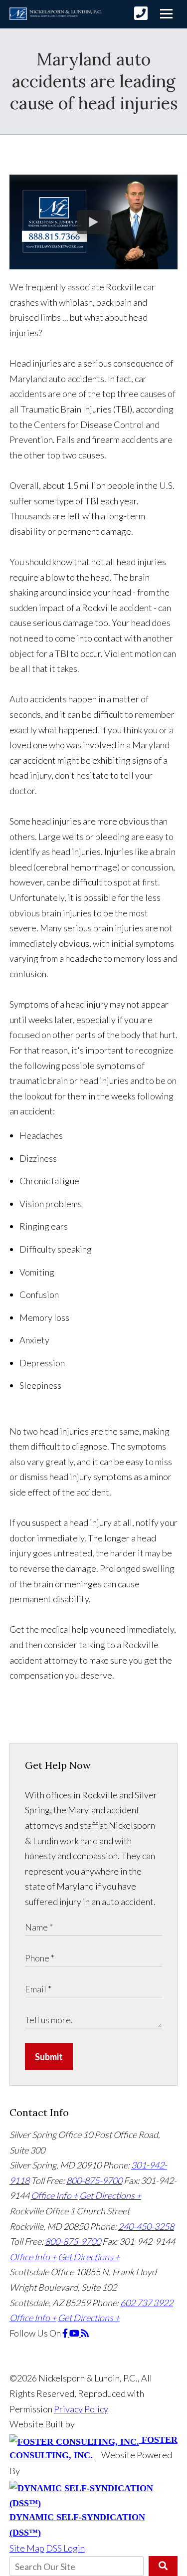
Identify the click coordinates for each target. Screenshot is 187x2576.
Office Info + (54, 2195)
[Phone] (141, 13)
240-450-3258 (146, 2226)
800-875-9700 (94, 2180)
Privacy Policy (81, 2409)
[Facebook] (66, 2333)
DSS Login (65, 2548)
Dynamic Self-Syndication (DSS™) (77, 2525)
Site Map (27, 2548)
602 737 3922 (147, 2303)
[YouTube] (75, 2333)
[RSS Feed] (85, 2333)
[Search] (163, 2566)
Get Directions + (110, 2195)
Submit (49, 2057)
